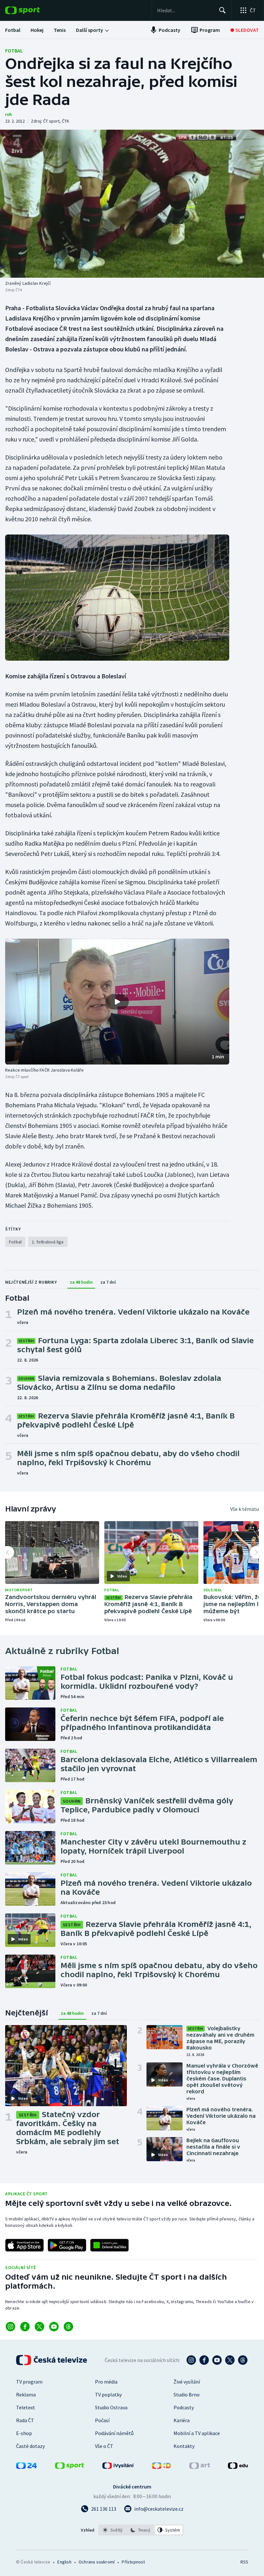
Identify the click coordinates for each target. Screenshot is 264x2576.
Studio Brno (187, 2395)
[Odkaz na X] (39, 2327)
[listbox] (141, 2530)
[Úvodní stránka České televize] (52, 2360)
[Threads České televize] (243, 2360)
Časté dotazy (30, 2446)
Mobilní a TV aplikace (197, 2433)
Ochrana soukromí (97, 2562)
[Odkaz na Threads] (68, 2327)
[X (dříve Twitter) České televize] (230, 2360)
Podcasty (184, 2407)
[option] (113, 2530)
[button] (117, 1002)
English (64, 2562)
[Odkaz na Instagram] (10, 2327)
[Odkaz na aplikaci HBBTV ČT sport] (109, 2245)
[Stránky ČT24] (26, 2467)
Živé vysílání (187, 2382)
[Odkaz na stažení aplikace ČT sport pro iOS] (24, 2245)
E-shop (24, 2433)
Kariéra (182, 2420)
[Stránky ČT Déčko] (161, 2467)
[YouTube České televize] (217, 2360)
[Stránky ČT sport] (70, 2467)
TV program (29, 2382)
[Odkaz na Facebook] (25, 2327)
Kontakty (184, 2446)
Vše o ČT (104, 2446)
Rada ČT (25, 2420)
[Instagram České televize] (191, 2360)
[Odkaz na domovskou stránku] (32, 10)
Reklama (26, 2395)
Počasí (102, 2420)
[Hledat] (222, 10)
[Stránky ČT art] (200, 2467)
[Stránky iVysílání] (118, 2467)
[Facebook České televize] (204, 2360)
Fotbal (14, 51)
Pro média (106, 2382)
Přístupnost (133, 2562)
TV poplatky (108, 2395)
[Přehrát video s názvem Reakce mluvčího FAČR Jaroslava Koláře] (117, 1002)
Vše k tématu (245, 1509)
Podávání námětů (114, 2433)
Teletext (26, 2407)
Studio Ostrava (111, 2407)
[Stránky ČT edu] (238, 2467)
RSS (244, 2562)
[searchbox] (185, 10)
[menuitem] (13, 30)
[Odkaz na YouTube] (54, 2327)
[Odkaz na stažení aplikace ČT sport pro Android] (67, 2245)
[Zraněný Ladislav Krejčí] (132, 204)
